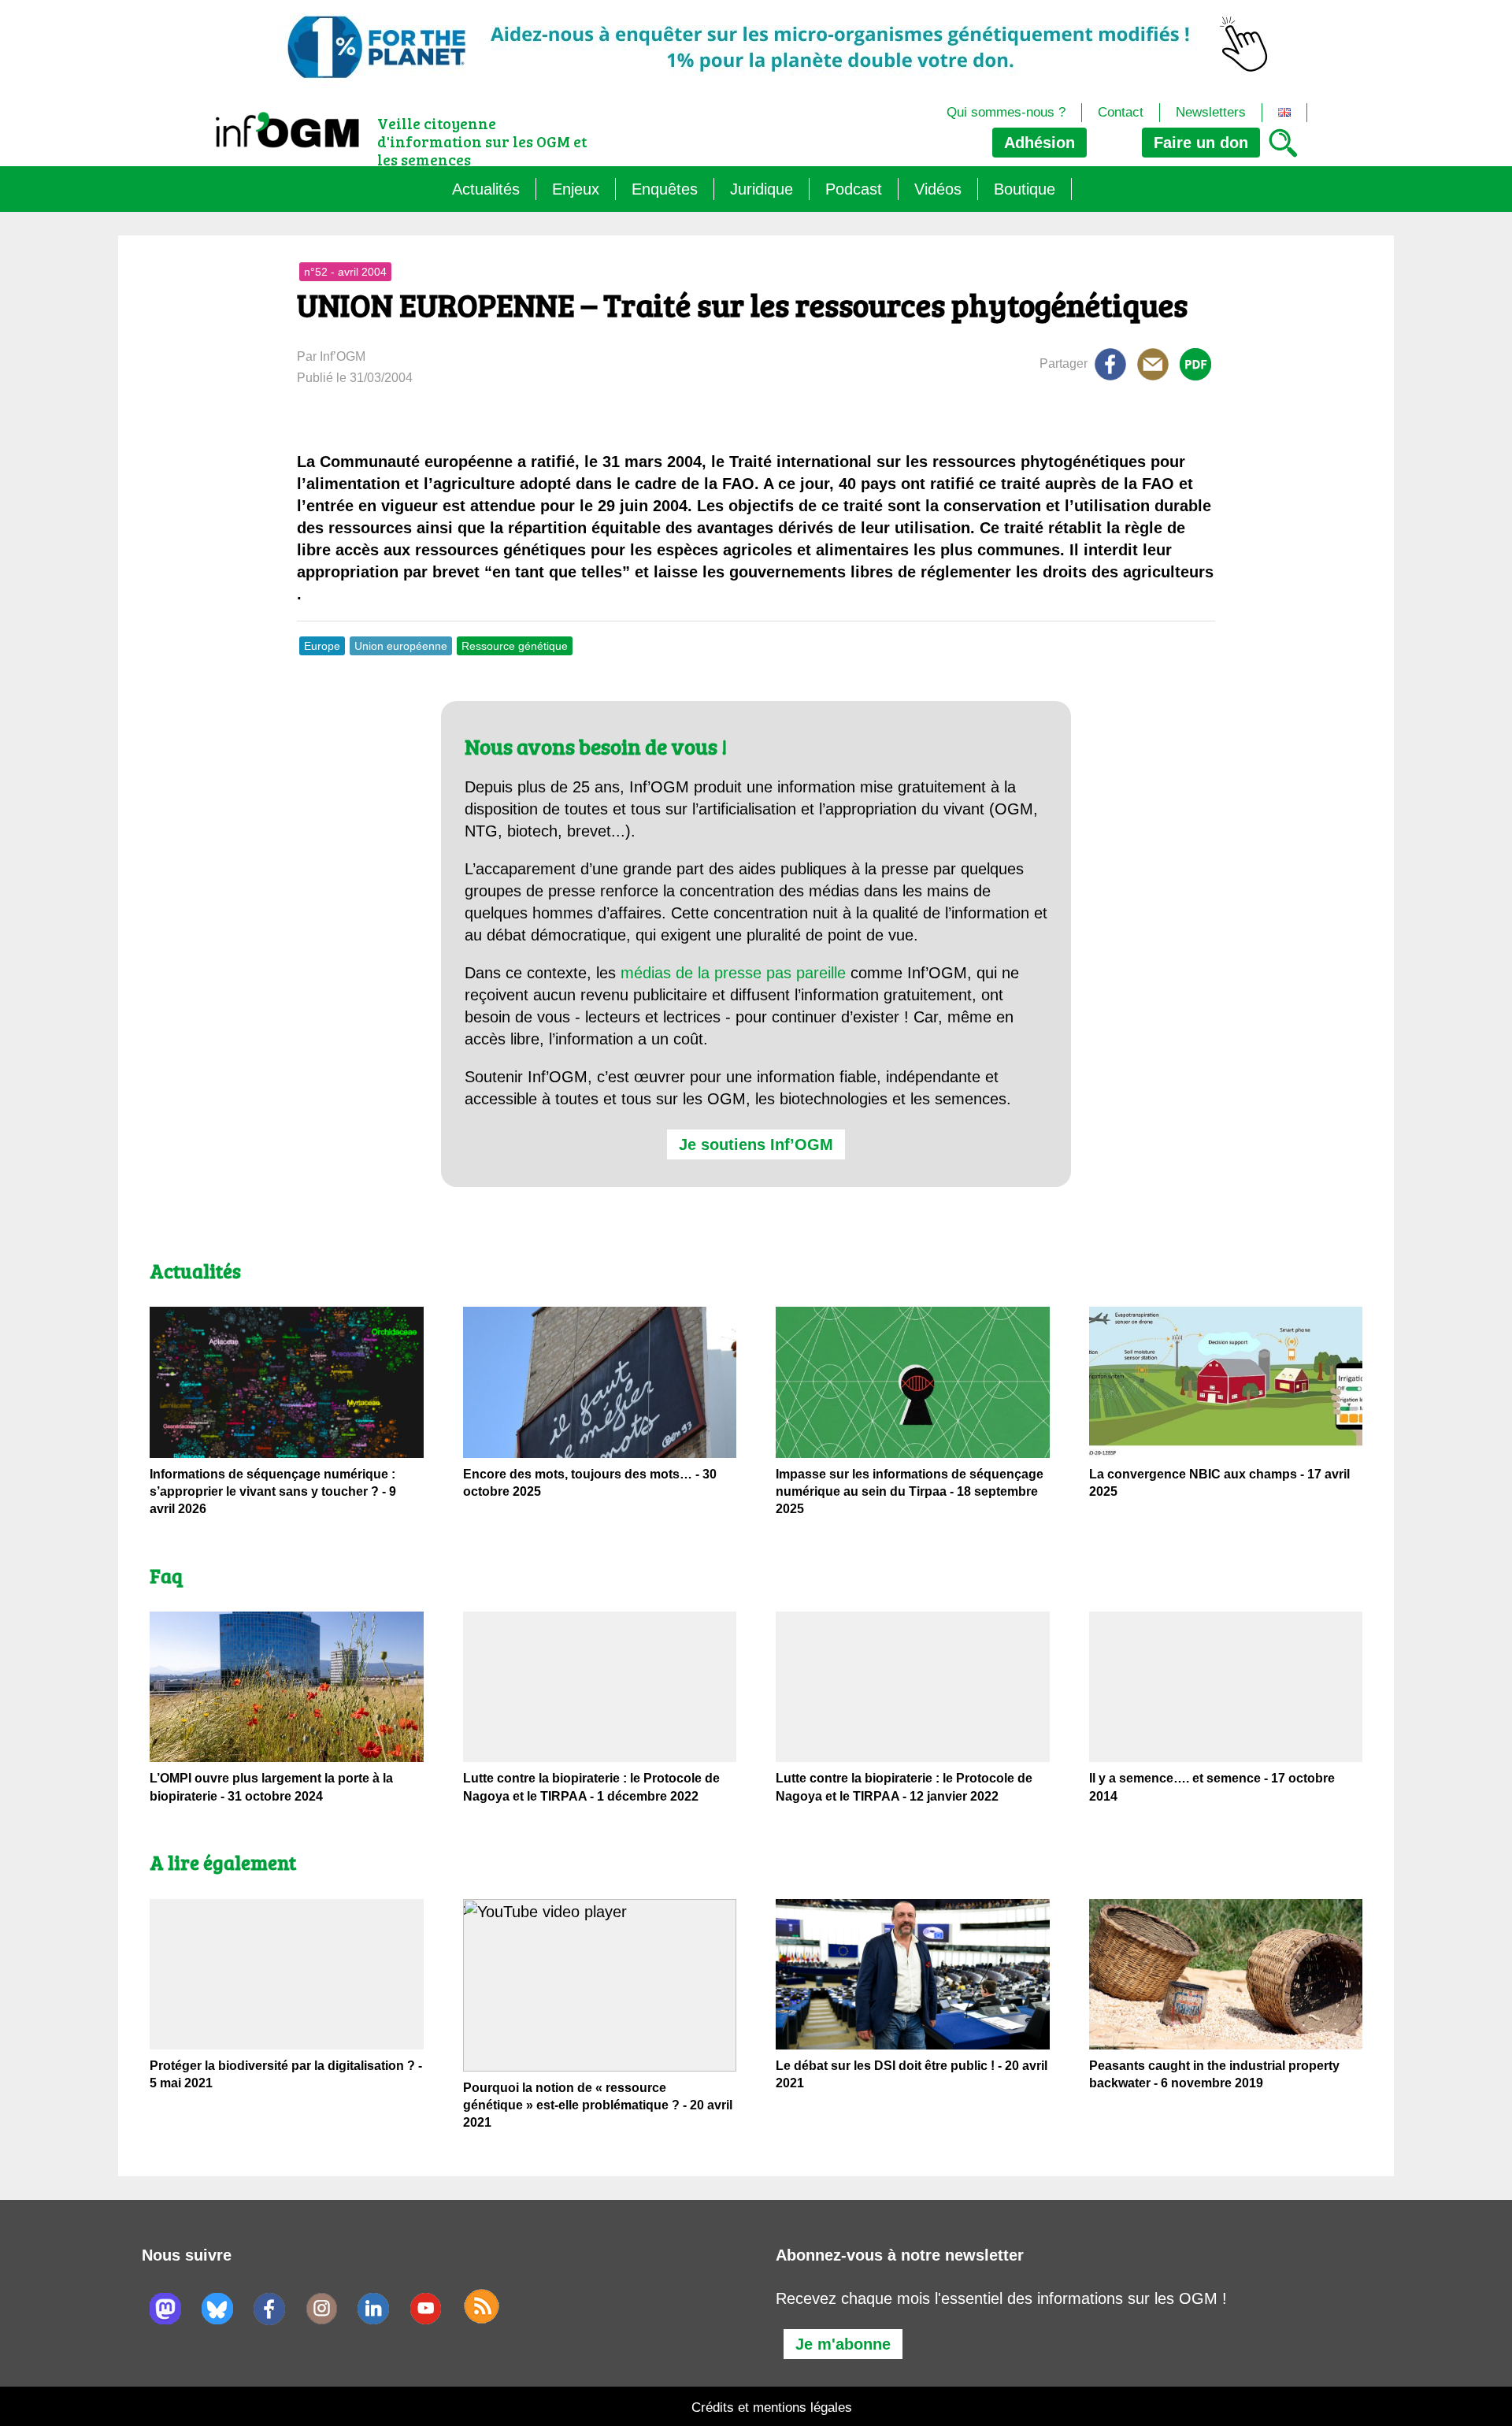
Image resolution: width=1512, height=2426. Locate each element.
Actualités (486, 189)
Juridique (762, 189)
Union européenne (401, 646)
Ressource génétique (515, 646)
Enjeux (576, 189)
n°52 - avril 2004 (345, 272)
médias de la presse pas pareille (733, 973)
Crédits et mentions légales (772, 2407)
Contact (1121, 112)
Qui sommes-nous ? (1006, 112)
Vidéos (938, 189)
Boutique (1025, 189)
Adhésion (1039, 143)
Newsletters (1211, 112)
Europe (322, 646)
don (1201, 143)
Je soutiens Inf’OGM (756, 1144)
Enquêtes (665, 189)
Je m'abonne (843, 2344)
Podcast (854, 189)
